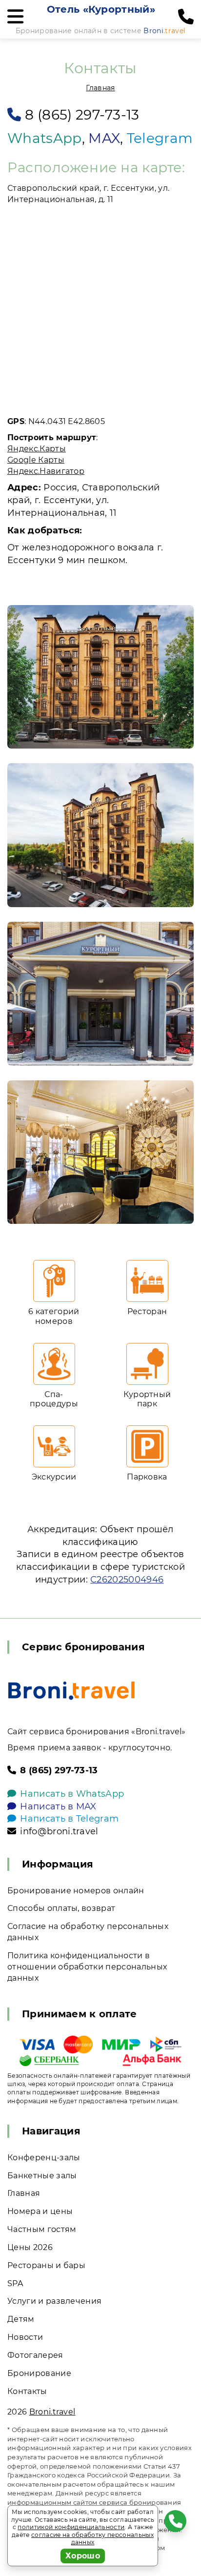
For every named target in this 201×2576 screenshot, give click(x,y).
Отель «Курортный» (101, 9)
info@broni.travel (59, 1831)
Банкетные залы (42, 2176)
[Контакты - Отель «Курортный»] (100, 677)
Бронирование (39, 2373)
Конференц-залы (44, 2158)
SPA (15, 2283)
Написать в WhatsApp (72, 1794)
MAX (104, 138)
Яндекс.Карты (37, 449)
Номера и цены (40, 2211)
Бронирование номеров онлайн (76, 1891)
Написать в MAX (58, 1806)
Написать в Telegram (69, 1819)
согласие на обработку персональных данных (92, 2539)
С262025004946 (127, 1580)
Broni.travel (52, 2412)
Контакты (27, 2391)
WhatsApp (45, 138)
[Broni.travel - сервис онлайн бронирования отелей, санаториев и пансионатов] (71, 1691)
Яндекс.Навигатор (46, 471)
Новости (25, 2337)
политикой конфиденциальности (71, 2527)
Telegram (160, 138)
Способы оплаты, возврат (61, 1908)
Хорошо (83, 2556)
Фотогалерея (35, 2355)
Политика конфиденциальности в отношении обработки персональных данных (87, 1967)
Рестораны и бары (46, 2265)
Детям (21, 2319)
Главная (100, 88)
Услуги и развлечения (54, 2301)
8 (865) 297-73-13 (82, 115)
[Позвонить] (186, 17)
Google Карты (36, 460)
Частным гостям (42, 2229)
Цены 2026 (30, 2247)
